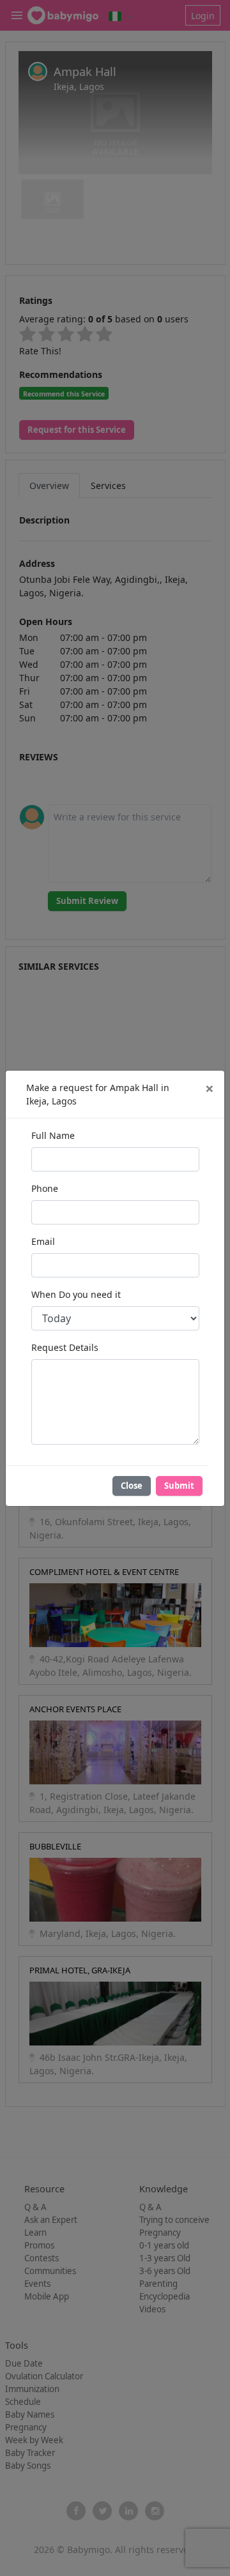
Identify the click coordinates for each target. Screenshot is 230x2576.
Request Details (65, 1347)
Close (132, 1486)
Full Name (53, 1135)
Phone (45, 1188)
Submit (179, 1486)
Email (43, 1241)
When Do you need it (76, 1294)
